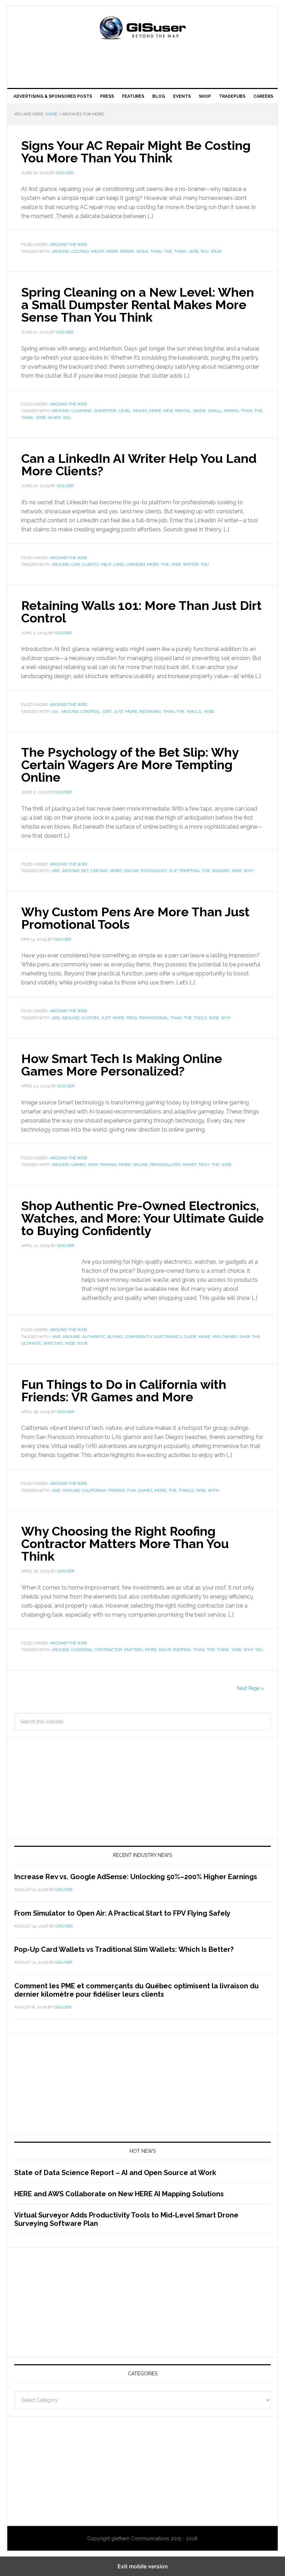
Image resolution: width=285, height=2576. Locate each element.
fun (132, 1490)
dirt (107, 711)
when (54, 418)
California (94, 1490)
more (112, 251)
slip (173, 871)
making (108, 1165)
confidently (139, 1337)
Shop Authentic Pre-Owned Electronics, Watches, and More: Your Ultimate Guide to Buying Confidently (142, 1218)
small (215, 411)
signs (142, 251)
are (56, 871)
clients (90, 564)
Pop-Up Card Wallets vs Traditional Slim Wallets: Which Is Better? (124, 1949)
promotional (154, 1018)
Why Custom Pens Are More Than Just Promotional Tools (135, 918)
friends (117, 1490)
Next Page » (250, 1688)
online (131, 871)
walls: (194, 711)
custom (90, 1018)
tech (204, 1165)
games (79, 1165)
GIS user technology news (142, 29)
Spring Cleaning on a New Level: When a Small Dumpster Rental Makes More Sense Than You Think (138, 305)
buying (115, 1337)
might (98, 251)
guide (190, 1337)
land (119, 564)
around (60, 251)
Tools (200, 1018)
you (205, 251)
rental (183, 411)
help (106, 564)
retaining (150, 711)
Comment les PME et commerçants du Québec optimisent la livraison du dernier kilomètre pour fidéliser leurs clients (136, 1990)
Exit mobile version (143, 2566)
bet (85, 871)
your (216, 251)
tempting (189, 871)
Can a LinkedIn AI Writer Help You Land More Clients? (139, 465)
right (165, 1650)
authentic (94, 1337)
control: (91, 711)
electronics (168, 1337)
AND (56, 1337)
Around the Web (68, 244)
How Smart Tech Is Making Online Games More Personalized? (122, 1065)
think (180, 251)
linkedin (136, 564)
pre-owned (225, 1337)
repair (127, 251)
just (119, 711)
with (213, 1490)
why (249, 871)
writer (191, 564)
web (194, 251)
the (168, 251)
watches (53, 1343)
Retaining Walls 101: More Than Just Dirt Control (141, 612)
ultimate (31, 1343)
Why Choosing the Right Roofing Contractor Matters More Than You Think (125, 1544)
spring (231, 411)
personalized (165, 1165)
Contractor (108, 1650)
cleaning (82, 411)
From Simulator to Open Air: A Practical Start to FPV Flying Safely (122, 1913)
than (156, 251)
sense (199, 411)
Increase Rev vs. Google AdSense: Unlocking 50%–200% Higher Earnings (136, 1877)
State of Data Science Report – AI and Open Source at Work (115, 2173)
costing (80, 251)
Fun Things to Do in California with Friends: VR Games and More (124, 1391)
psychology (154, 871)
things (186, 1490)
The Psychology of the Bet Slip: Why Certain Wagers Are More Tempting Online (130, 765)
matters (133, 1650)
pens (132, 1018)
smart (189, 1165)
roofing (182, 1650)
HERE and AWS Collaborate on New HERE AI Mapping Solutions (119, 2194)
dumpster (105, 411)
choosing (82, 1650)
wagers (221, 871)
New (168, 411)
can (76, 564)
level (125, 411)
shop (245, 1337)
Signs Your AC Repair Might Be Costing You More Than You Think (136, 152)
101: (55, 711)
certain (99, 871)
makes (140, 411)
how (93, 1165)
